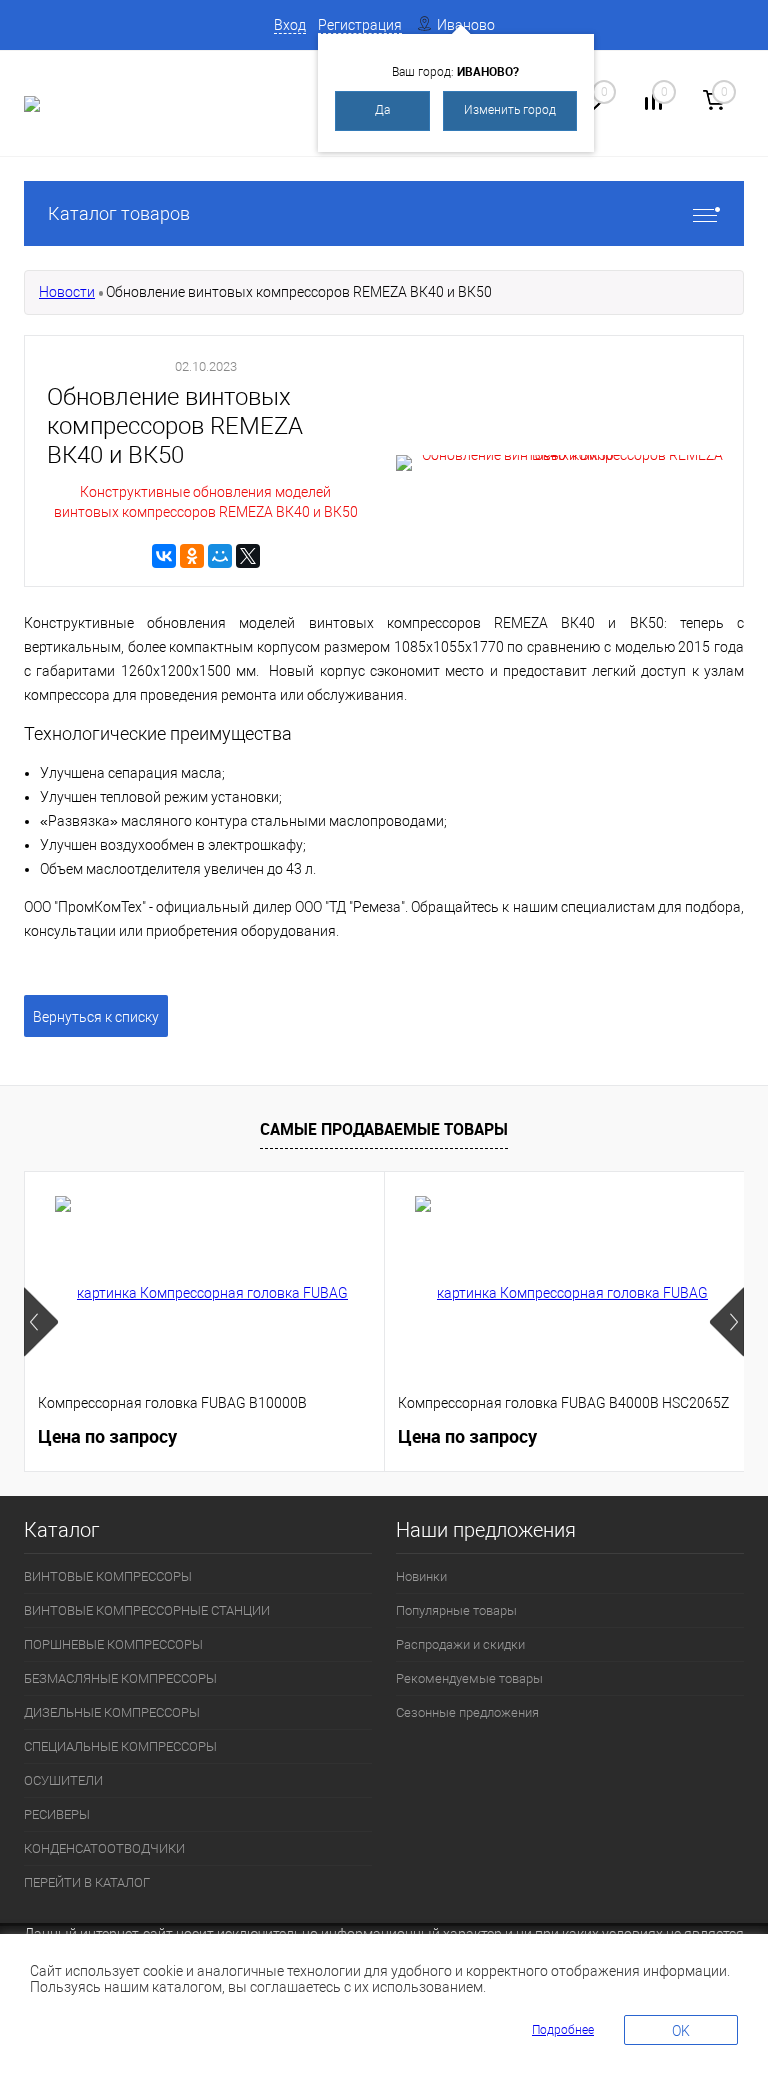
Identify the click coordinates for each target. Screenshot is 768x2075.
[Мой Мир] (220, 556)
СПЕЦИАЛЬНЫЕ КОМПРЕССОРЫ (120, 1746)
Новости (67, 292)
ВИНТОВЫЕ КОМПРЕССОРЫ (108, 1576)
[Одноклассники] (192, 556)
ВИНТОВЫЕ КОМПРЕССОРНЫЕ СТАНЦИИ (147, 1610)
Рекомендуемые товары (469, 1678)
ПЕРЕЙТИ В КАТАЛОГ (87, 1882)
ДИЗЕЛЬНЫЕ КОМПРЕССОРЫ (112, 1712)
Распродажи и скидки (460, 1644)
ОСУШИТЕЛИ (63, 1780)
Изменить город (510, 110)
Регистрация (360, 25)
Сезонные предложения (467, 1712)
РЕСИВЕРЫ (57, 1814)
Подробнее (563, 2030)
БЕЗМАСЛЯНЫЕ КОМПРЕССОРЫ (120, 1678)
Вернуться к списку (96, 1017)
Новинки (421, 1576)
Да (382, 110)
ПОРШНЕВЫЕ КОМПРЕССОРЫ (113, 1644)
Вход (290, 25)
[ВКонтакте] (164, 556)
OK (681, 2031)
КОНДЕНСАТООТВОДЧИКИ (104, 1848)
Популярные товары (456, 1610)
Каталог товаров (119, 213)
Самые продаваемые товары (384, 1129)
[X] (248, 556)
